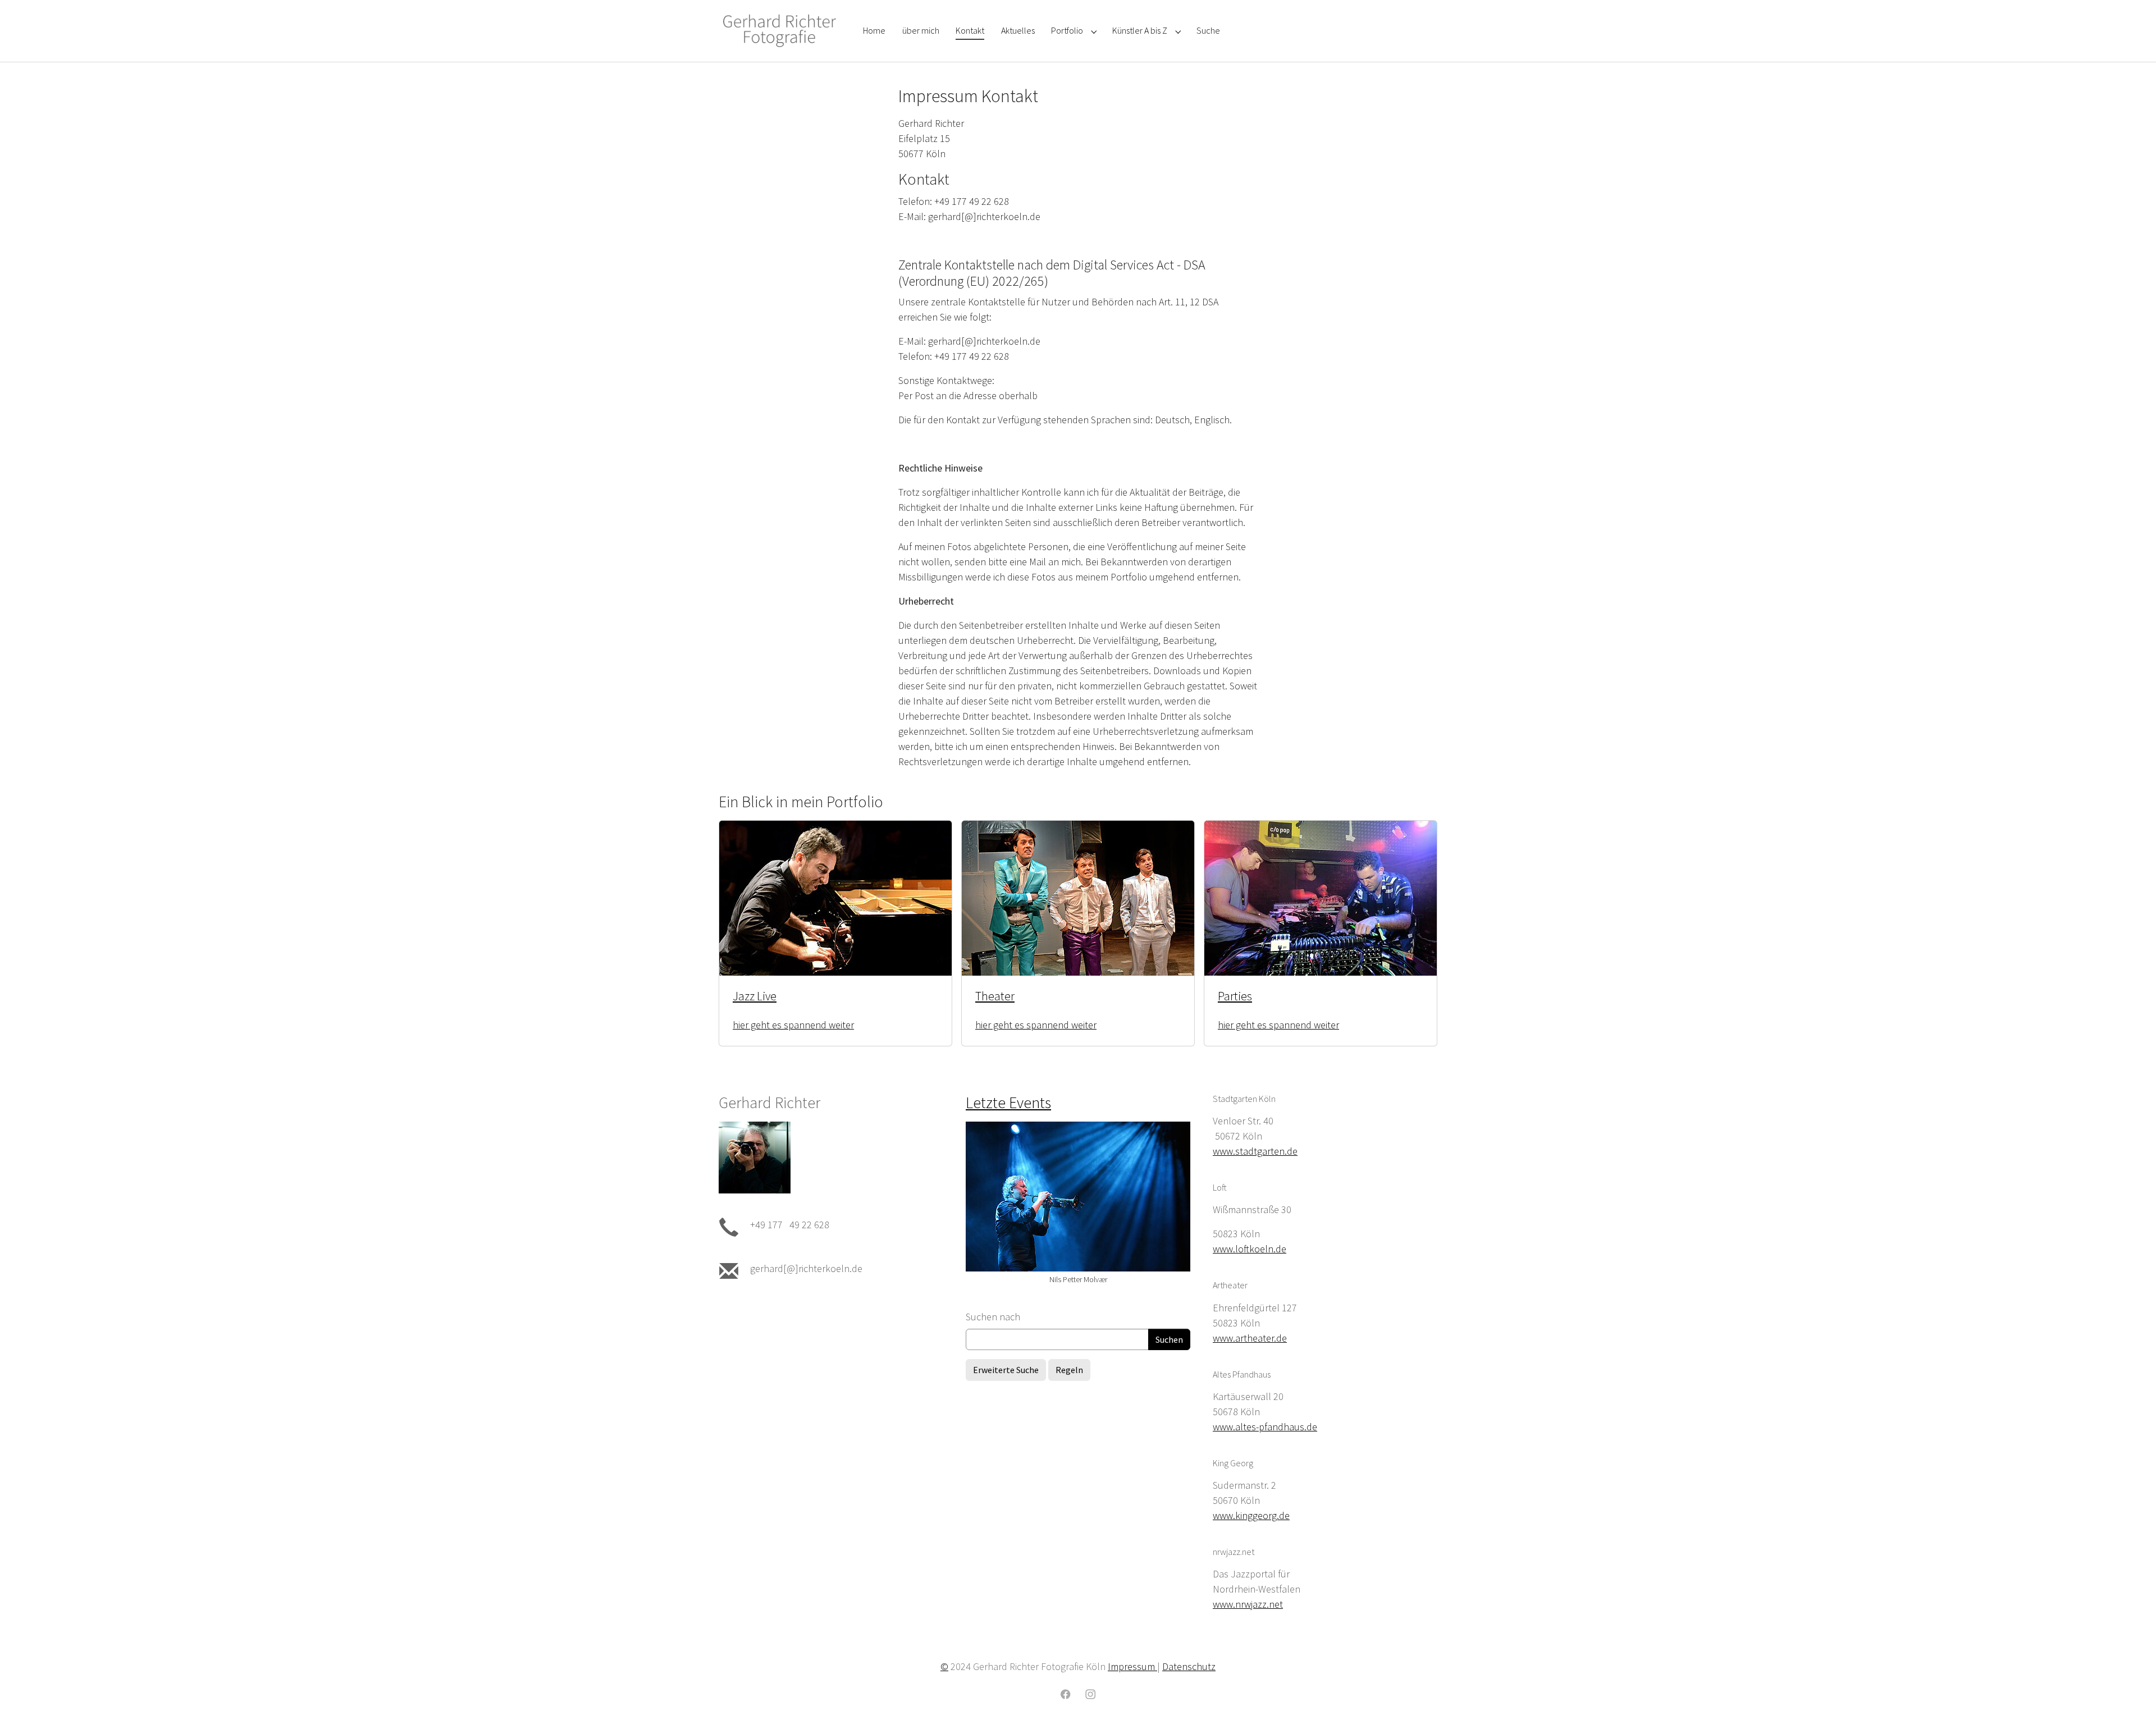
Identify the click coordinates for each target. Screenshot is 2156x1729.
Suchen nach (993, 1317)
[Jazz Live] (835, 897)
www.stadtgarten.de (1255, 1151)
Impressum (1132, 1666)
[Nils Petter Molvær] (1078, 1197)
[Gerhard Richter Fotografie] (780, 31)
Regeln (1069, 1370)
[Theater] (1078, 897)
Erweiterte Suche (1006, 1370)
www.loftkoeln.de (1250, 1249)
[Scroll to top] (2130, 1703)
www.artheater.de (1250, 1338)
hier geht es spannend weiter (793, 1025)
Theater (995, 996)
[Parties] (1321, 897)
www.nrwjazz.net (1248, 1604)
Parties (1235, 996)
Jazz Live (755, 996)
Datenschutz (1189, 1666)
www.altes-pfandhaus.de (1265, 1427)
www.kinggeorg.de (1251, 1515)
